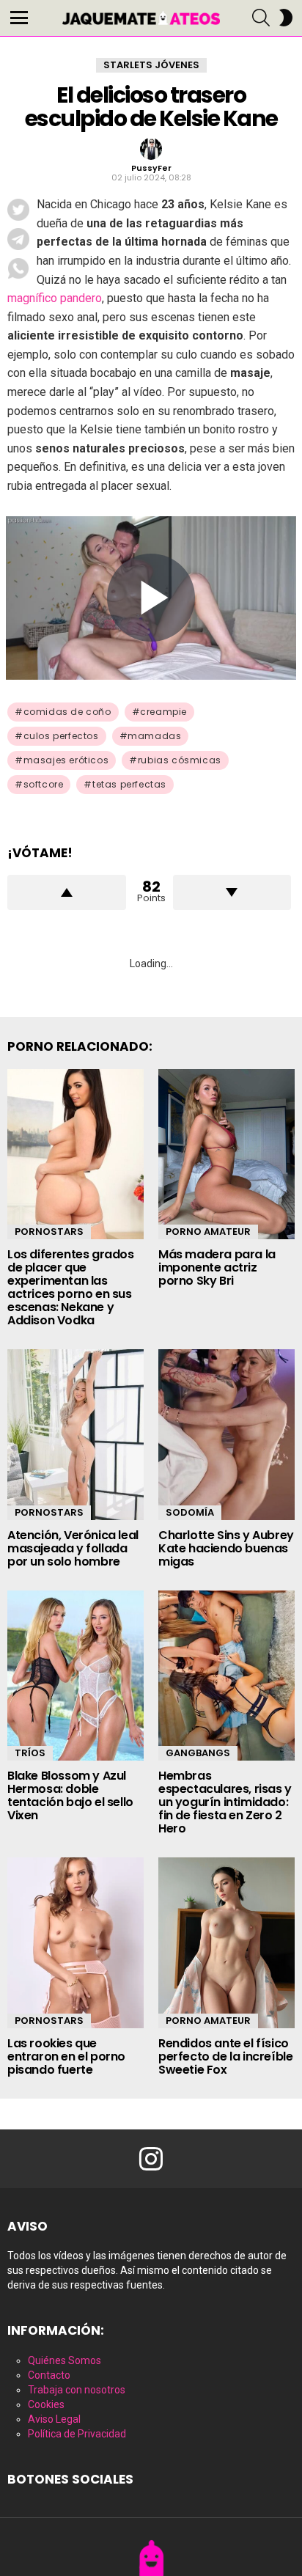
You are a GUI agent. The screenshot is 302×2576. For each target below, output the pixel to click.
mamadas (154, 736)
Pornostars (49, 1232)
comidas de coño (67, 712)
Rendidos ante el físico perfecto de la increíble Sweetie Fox (225, 2056)
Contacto (49, 2375)
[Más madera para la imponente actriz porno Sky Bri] (226, 1155)
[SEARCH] (261, 18)
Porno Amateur (208, 1232)
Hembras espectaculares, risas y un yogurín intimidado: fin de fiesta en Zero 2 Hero (225, 1802)
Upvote (67, 892)
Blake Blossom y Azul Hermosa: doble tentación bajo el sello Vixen (70, 1795)
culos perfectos (61, 736)
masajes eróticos (66, 760)
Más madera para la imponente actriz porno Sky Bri (217, 1267)
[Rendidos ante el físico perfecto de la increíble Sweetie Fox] (226, 1943)
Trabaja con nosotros (77, 2390)
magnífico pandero (55, 298)
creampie (163, 712)
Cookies (46, 2404)
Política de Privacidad (77, 2434)
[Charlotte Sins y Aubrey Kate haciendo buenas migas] (226, 1435)
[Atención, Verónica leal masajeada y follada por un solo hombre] (75, 1435)
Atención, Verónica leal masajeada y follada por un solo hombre (73, 1548)
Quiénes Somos (65, 2360)
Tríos (30, 1753)
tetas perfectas (129, 784)
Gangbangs (198, 1753)
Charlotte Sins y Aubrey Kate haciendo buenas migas (226, 1548)
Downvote (232, 892)
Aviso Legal (54, 2419)
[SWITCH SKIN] (286, 18)
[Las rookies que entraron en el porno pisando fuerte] (75, 1943)
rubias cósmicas (180, 760)
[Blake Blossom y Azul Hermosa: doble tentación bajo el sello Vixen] (75, 1676)
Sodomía (190, 1512)
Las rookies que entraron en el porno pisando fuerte (66, 2056)
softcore (44, 784)
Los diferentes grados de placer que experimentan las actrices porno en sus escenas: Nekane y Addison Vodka (71, 1287)
